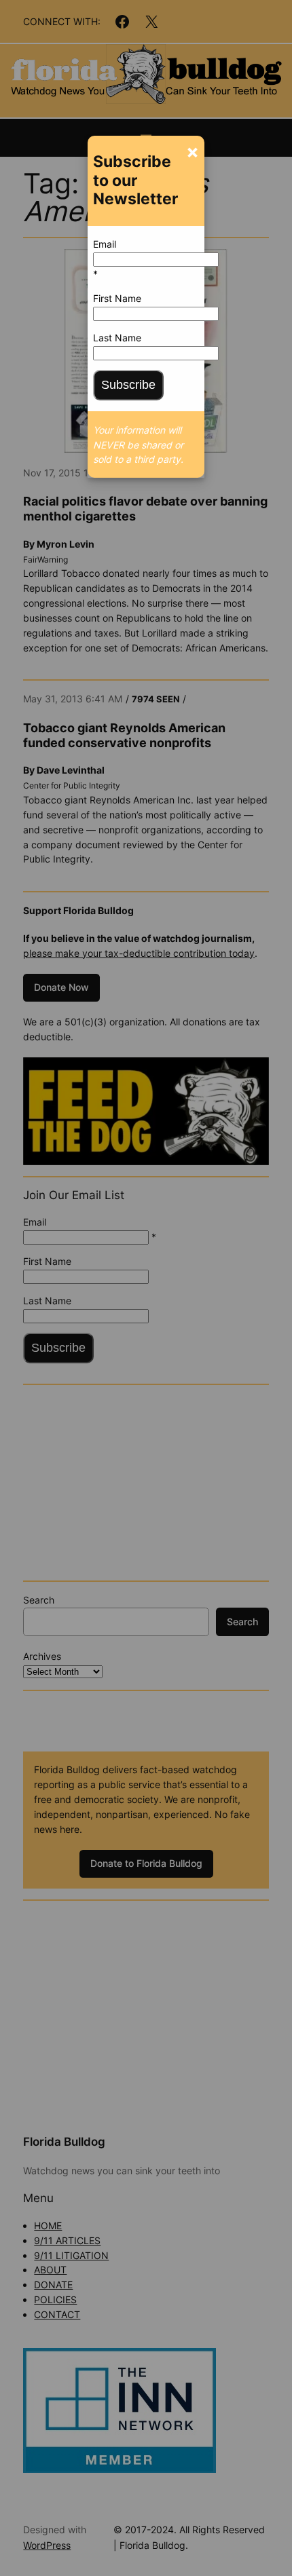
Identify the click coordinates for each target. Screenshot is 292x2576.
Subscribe (128, 385)
